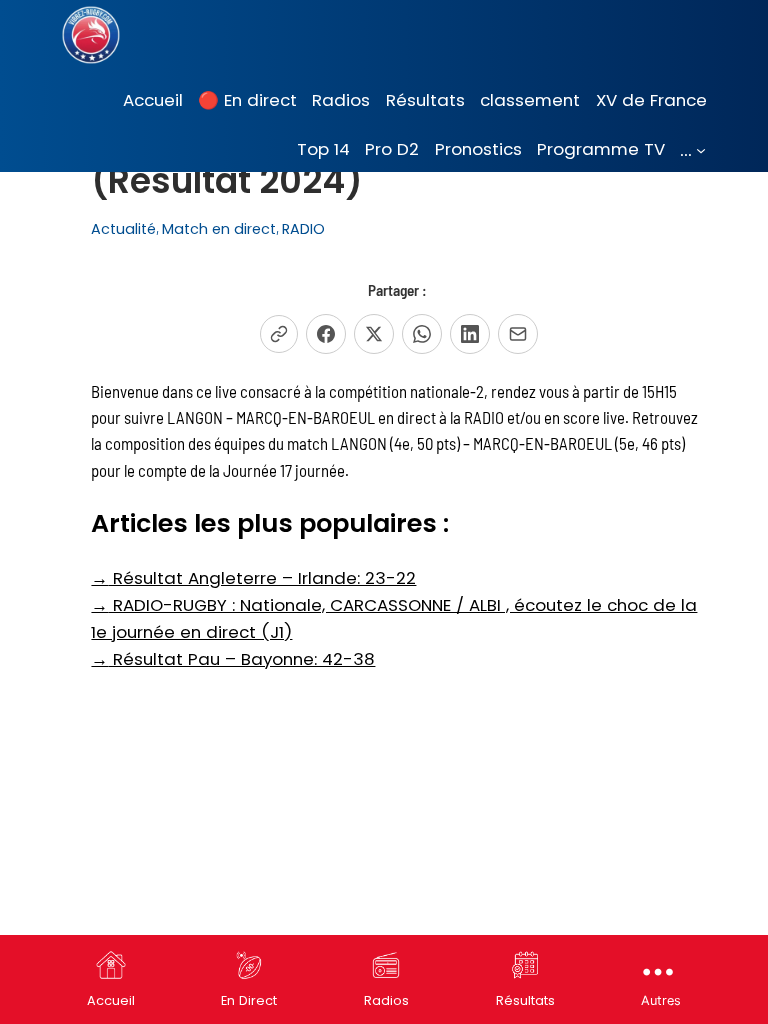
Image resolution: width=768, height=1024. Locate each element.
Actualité (123, 229)
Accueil (111, 1000)
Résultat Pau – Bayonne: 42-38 (233, 659)
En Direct (249, 1000)
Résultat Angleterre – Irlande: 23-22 (253, 578)
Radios (386, 1000)
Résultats (525, 1000)
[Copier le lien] (279, 334)
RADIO (303, 229)
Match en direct (219, 229)
